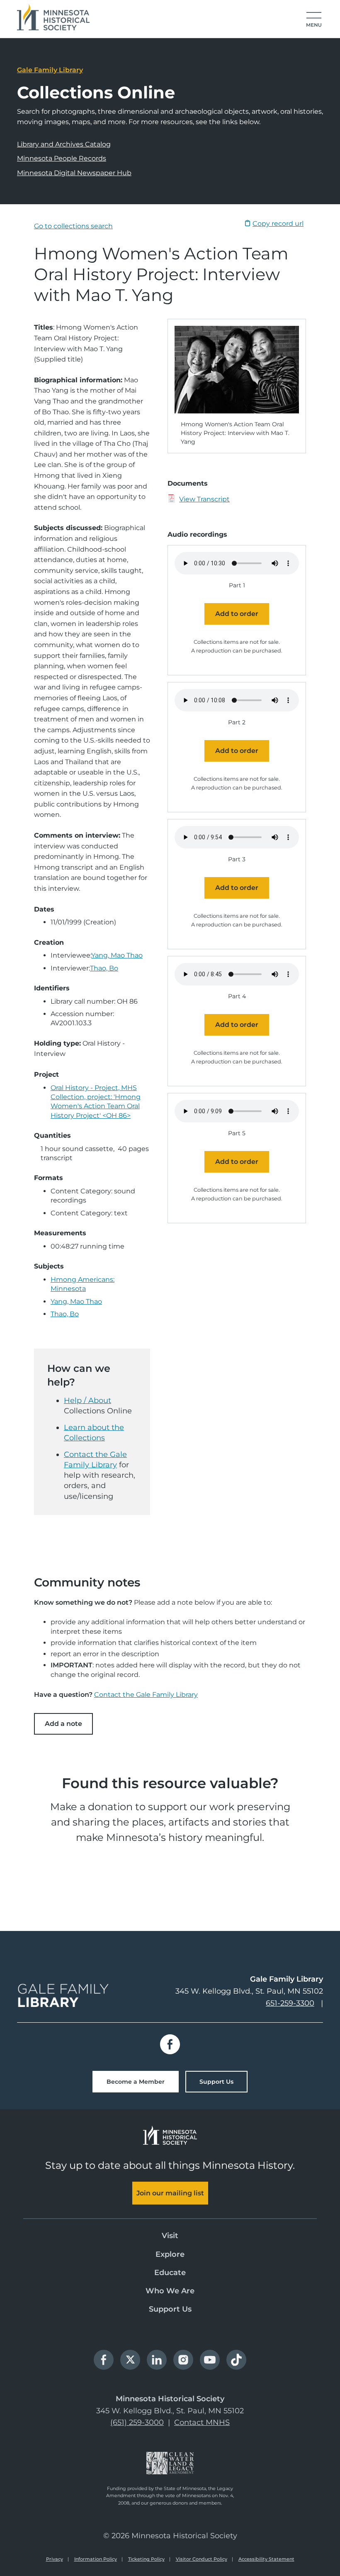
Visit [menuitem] (170, 2236)
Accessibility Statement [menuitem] (266, 2559)
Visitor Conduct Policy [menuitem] (202, 2559)
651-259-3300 (290, 2003)
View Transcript (204, 499)
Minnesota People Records (62, 158)
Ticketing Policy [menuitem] (146, 2559)
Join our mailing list (170, 2193)
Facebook (170, 2044)
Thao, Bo (104, 968)
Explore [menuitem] (170, 2254)
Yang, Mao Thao (117, 955)
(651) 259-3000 (137, 2422)
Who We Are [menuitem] (170, 2291)
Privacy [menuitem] (55, 2559)
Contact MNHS (202, 2422)
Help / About (87, 1400)
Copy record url (278, 224)
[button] (314, 20)
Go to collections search (73, 226)
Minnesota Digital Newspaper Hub (74, 173)
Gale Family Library (50, 70)
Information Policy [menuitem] (96, 2559)
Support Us (216, 2082)
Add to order (237, 614)
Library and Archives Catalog (64, 144)
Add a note (63, 1724)
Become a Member (136, 2082)
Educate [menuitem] (170, 2273)
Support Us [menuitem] (170, 2309)
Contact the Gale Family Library (146, 1695)
